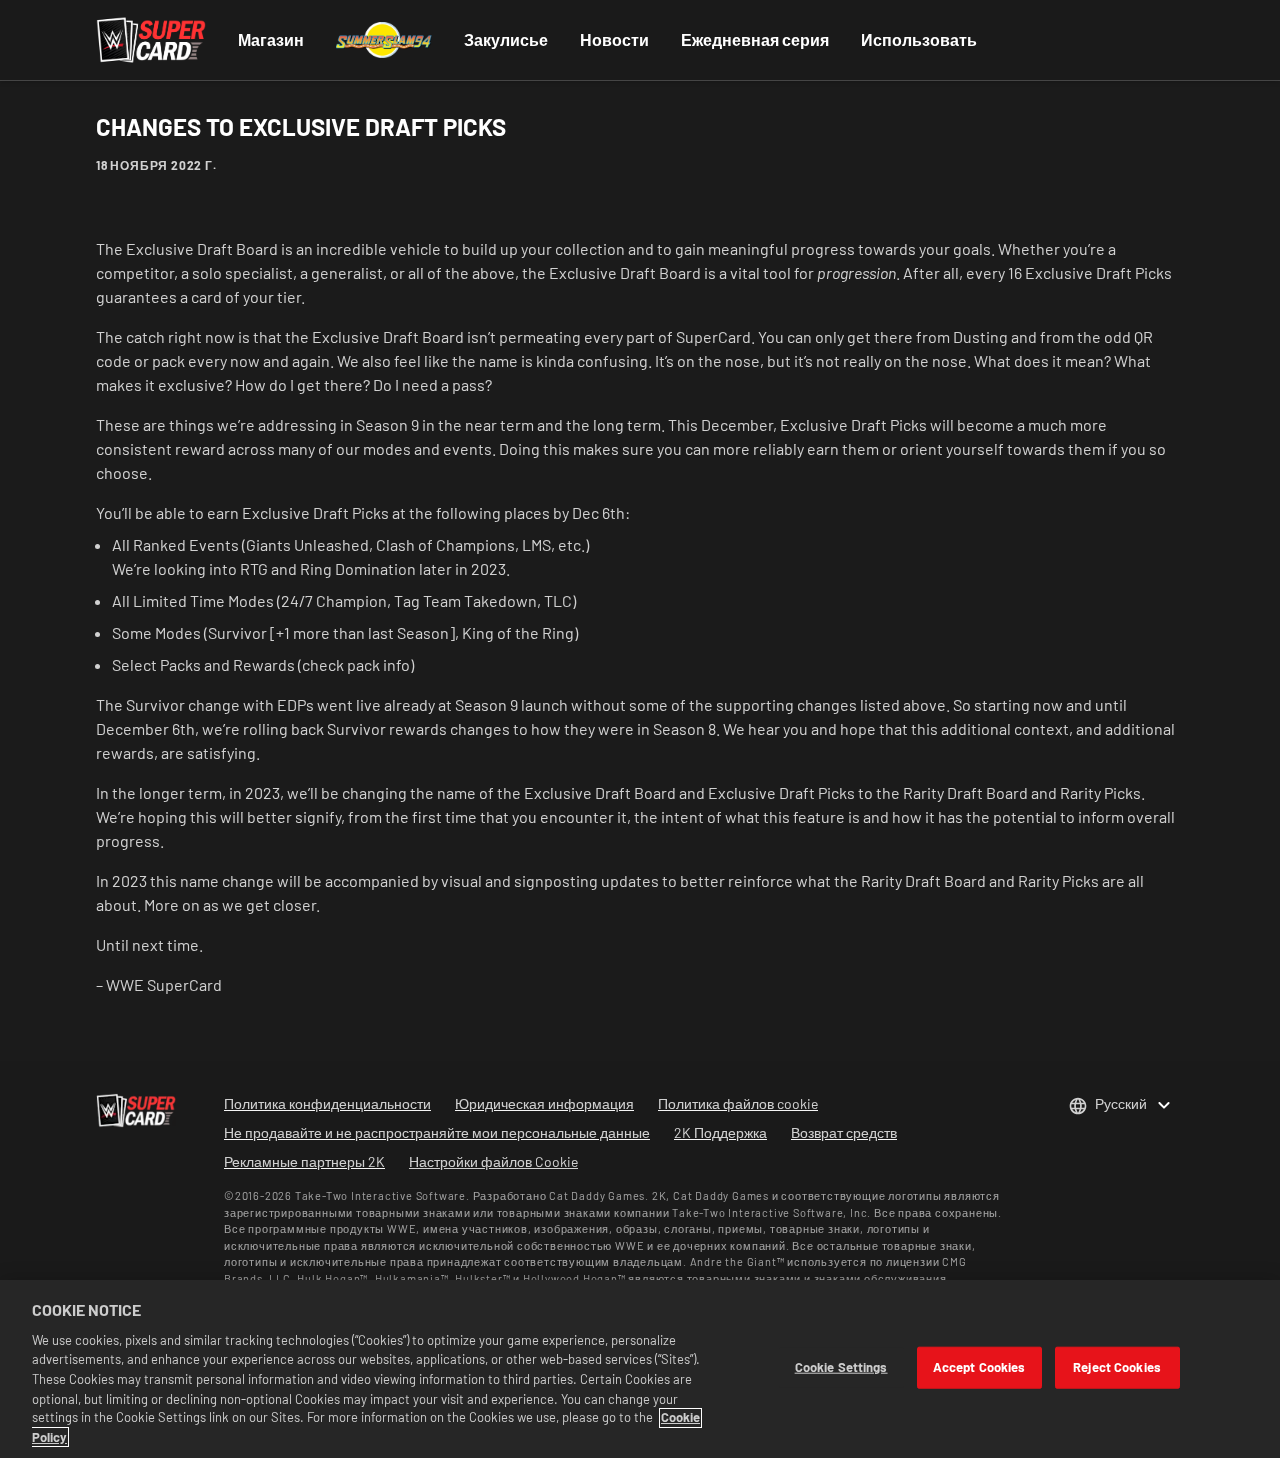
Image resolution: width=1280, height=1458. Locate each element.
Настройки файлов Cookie (493, 1161)
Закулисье (506, 39)
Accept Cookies (979, 1367)
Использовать (919, 39)
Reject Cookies (1117, 1367)
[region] (640, 1369)
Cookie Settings (841, 1367)
